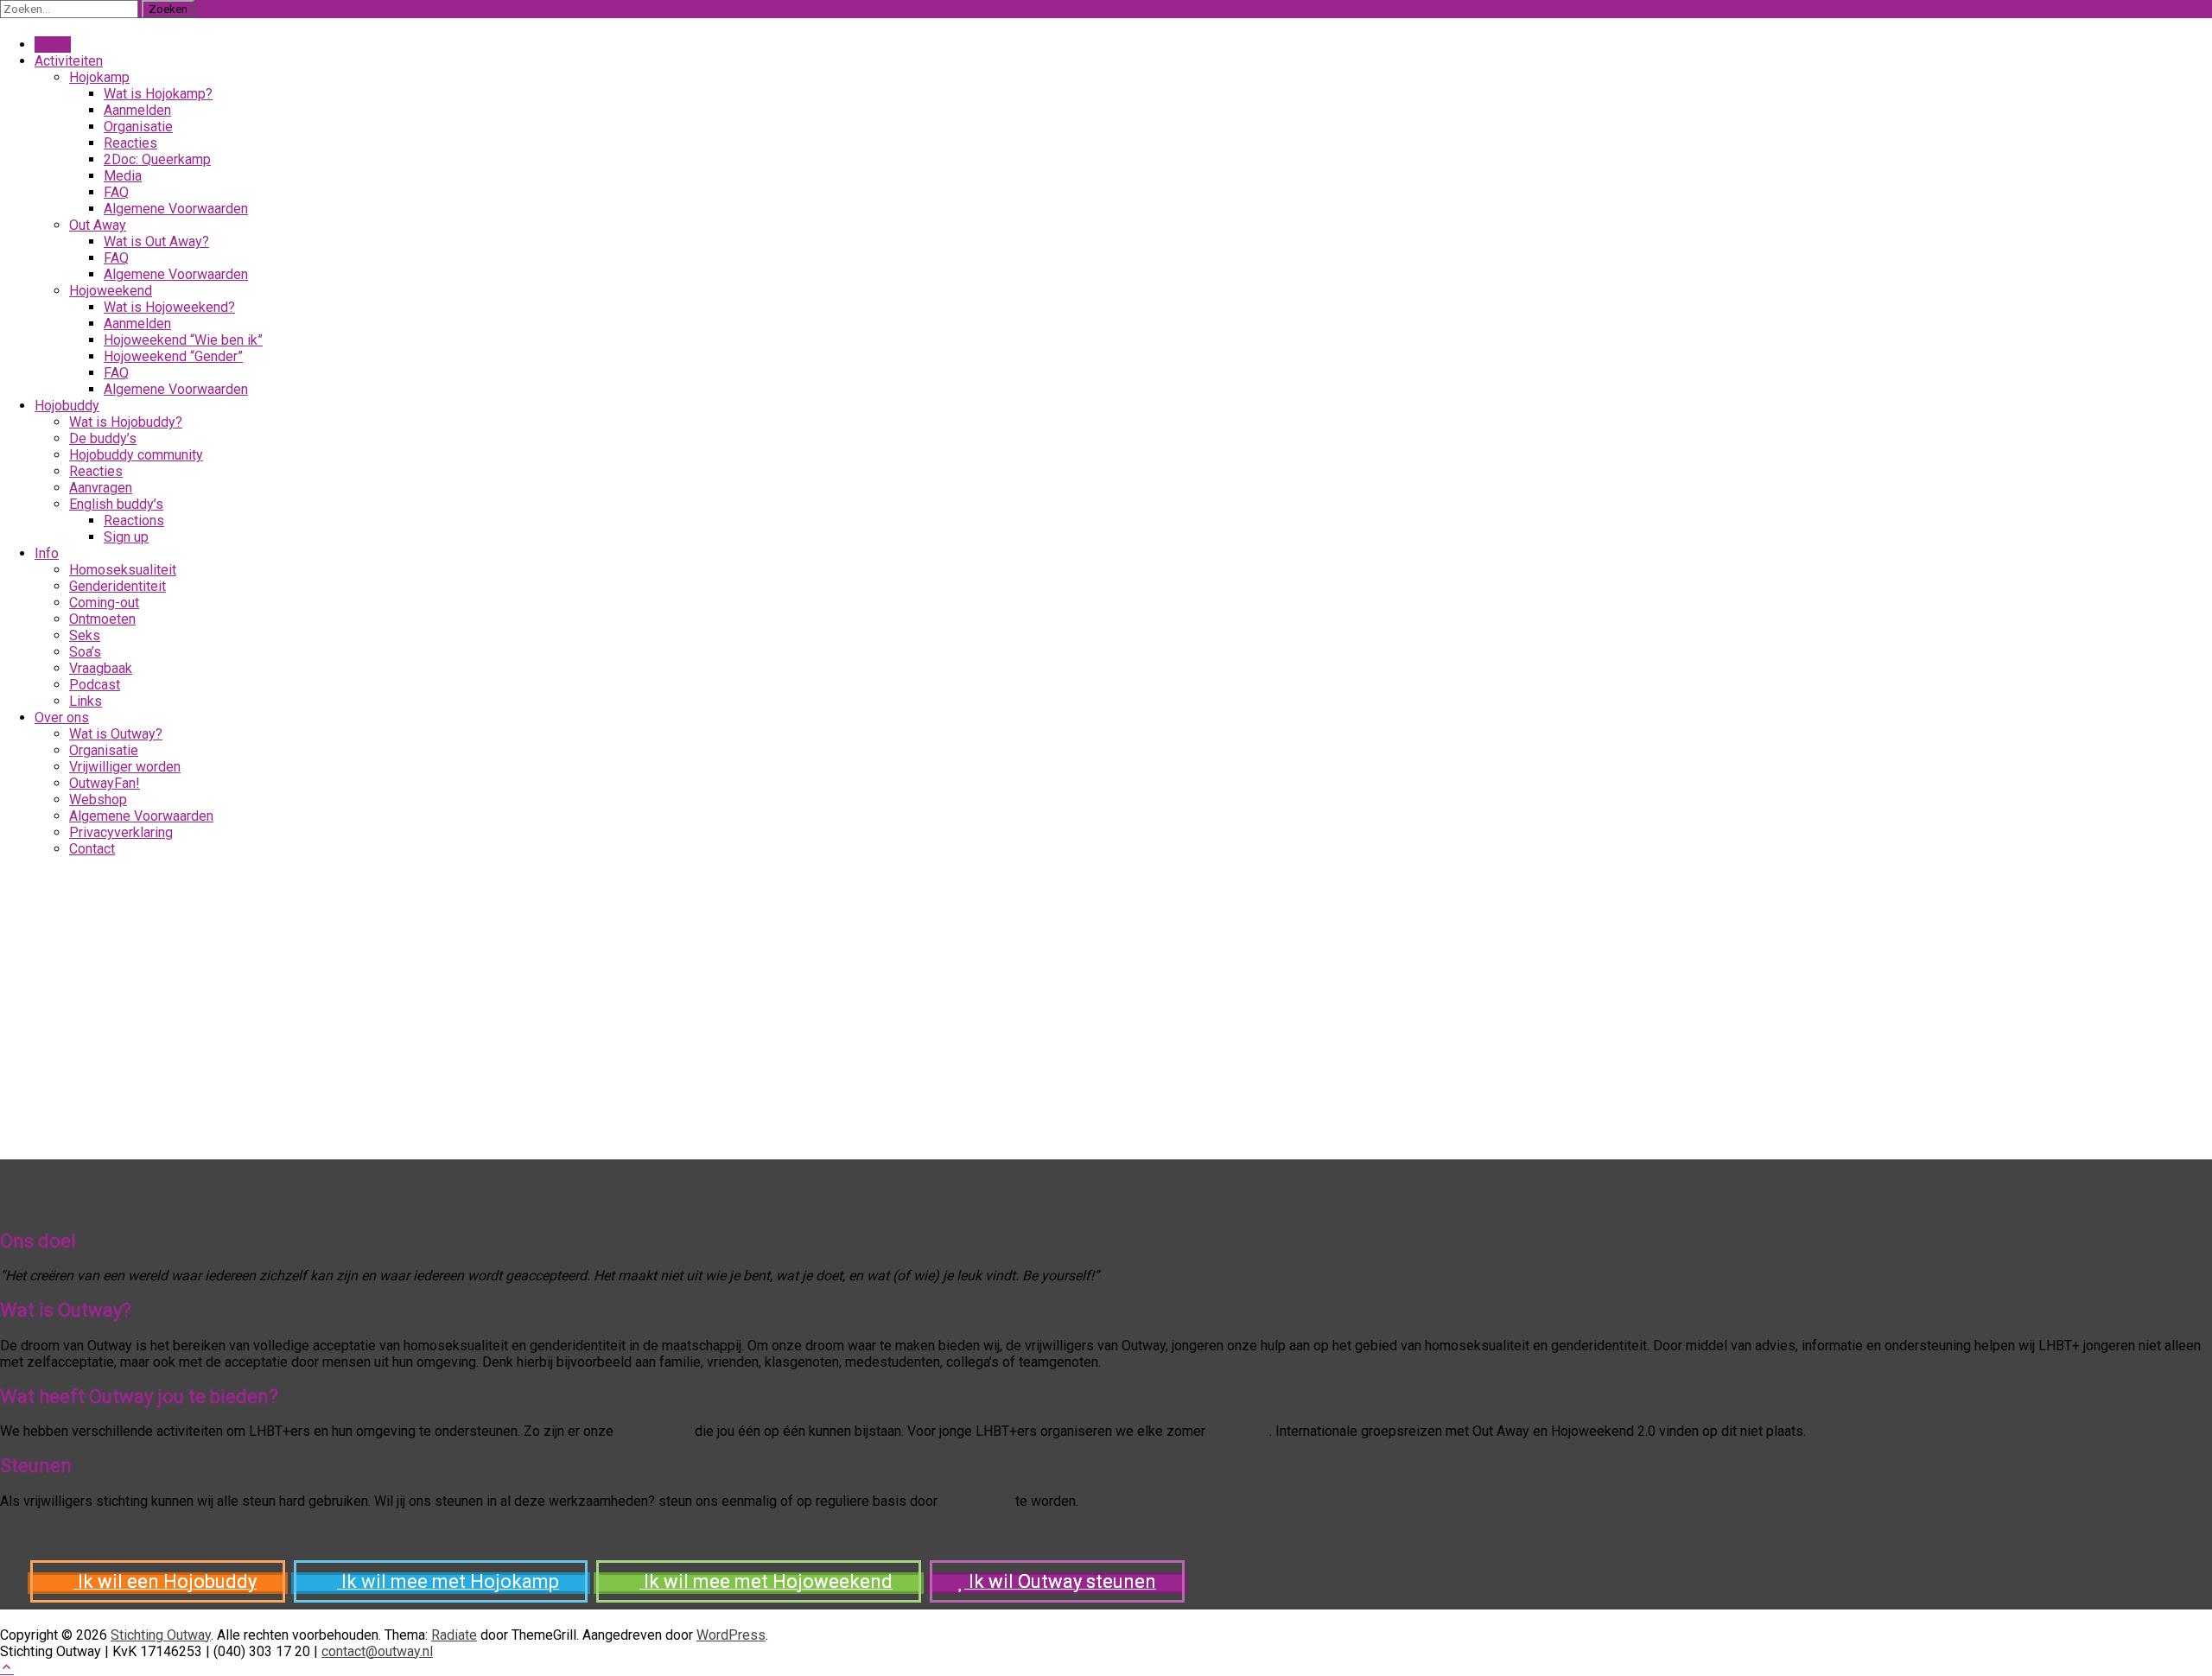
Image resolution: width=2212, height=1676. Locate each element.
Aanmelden (137, 110)
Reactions (134, 521)
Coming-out (104, 603)
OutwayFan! (105, 783)
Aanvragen (101, 488)
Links (86, 701)
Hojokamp (1239, 1431)
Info (47, 553)
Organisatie (138, 127)
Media (123, 176)
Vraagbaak (101, 668)
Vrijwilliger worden (125, 767)
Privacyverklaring (121, 832)
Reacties (130, 143)
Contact (92, 849)
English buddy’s (116, 504)
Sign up (126, 537)
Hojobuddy (67, 406)
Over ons (62, 717)
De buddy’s (103, 438)
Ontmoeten (102, 619)
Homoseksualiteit (123, 570)
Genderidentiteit (118, 586)
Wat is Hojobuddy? (126, 422)
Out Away (98, 225)
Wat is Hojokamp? (158, 94)
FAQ (116, 192)
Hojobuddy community (136, 455)
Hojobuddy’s (654, 1431)
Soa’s (85, 652)
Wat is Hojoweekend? (169, 307)
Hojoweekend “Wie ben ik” (183, 340)
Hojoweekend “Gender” (173, 356)
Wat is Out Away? (156, 241)
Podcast (95, 685)
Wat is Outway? (116, 734)
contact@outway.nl (377, 1651)
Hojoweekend (111, 291)
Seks (85, 635)
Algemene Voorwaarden (176, 209)
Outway (32, 1204)
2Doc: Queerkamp (157, 159)
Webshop (98, 800)
